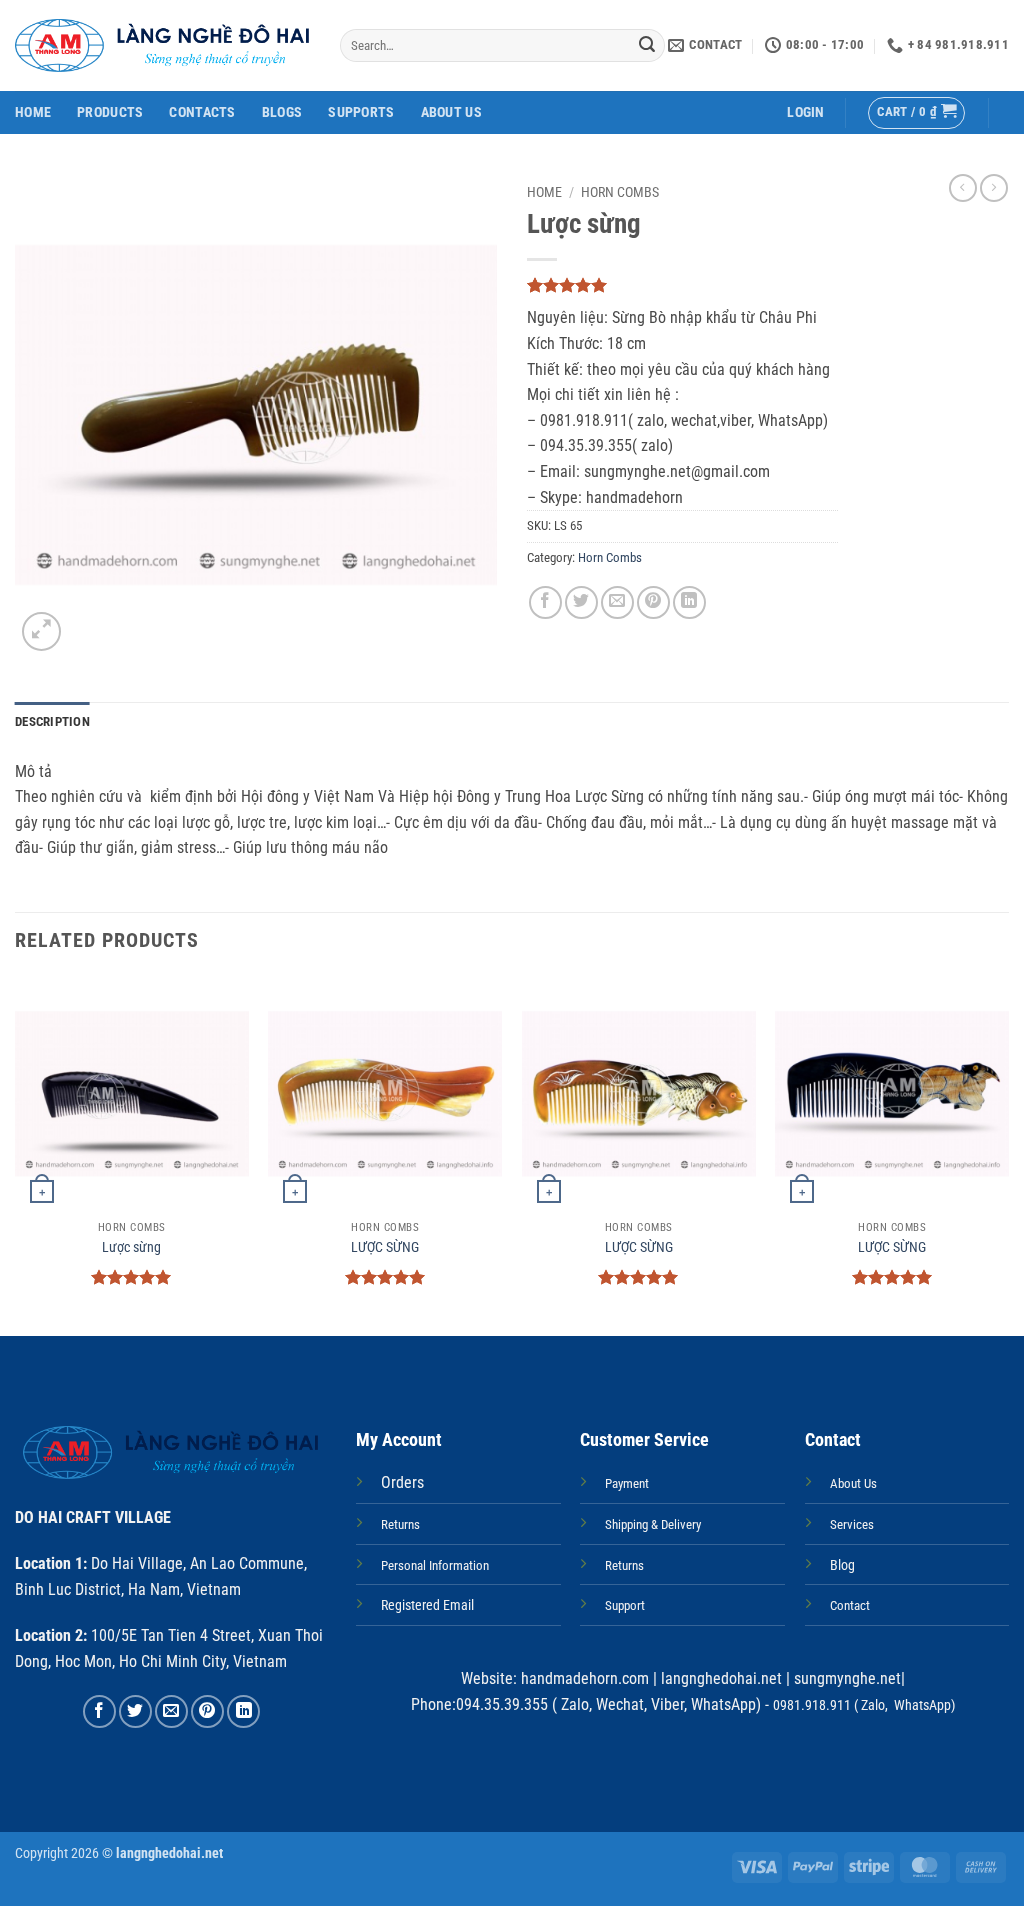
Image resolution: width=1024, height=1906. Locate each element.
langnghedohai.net (721, 1678)
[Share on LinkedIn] (689, 602)
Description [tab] (52, 721)
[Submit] (647, 46)
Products (110, 112)
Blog (842, 1565)
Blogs (282, 112)
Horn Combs (620, 192)
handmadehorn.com (583, 1678)
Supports (361, 112)
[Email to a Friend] (617, 602)
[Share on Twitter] (581, 602)
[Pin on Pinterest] (653, 602)
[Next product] (963, 188)
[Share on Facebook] (545, 602)
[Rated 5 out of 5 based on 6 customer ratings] (682, 285)
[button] (805, 112)
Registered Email (427, 1605)
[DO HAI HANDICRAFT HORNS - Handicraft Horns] (162, 45)
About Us (451, 112)
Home (33, 112)
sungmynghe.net (845, 1678)
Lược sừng (131, 1247)
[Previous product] (994, 188)
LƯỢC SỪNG (385, 1247)
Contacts (202, 112)
